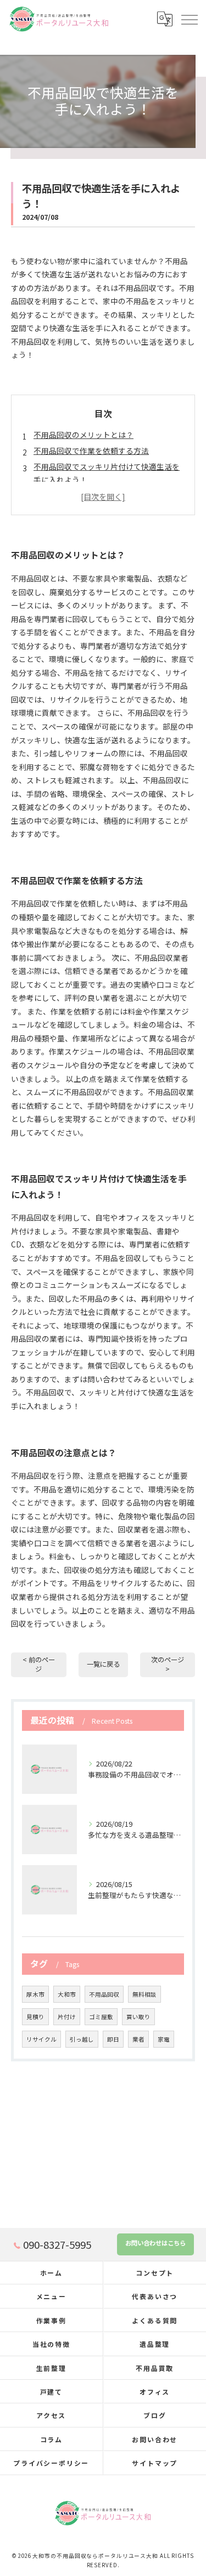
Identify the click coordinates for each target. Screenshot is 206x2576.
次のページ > (168, 1664)
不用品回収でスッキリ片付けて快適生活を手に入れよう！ (107, 473)
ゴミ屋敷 (101, 2017)
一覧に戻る (103, 1664)
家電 (164, 2039)
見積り (35, 2017)
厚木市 (35, 1994)
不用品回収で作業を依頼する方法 (91, 451)
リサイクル (41, 2039)
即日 (113, 2039)
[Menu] (189, 19)
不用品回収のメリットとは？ (83, 435)
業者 (138, 2039)
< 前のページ (39, 1664)
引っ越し (82, 2039)
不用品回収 (104, 1994)
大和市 (67, 1994)
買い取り (138, 2017)
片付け (67, 2017)
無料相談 (144, 1994)
